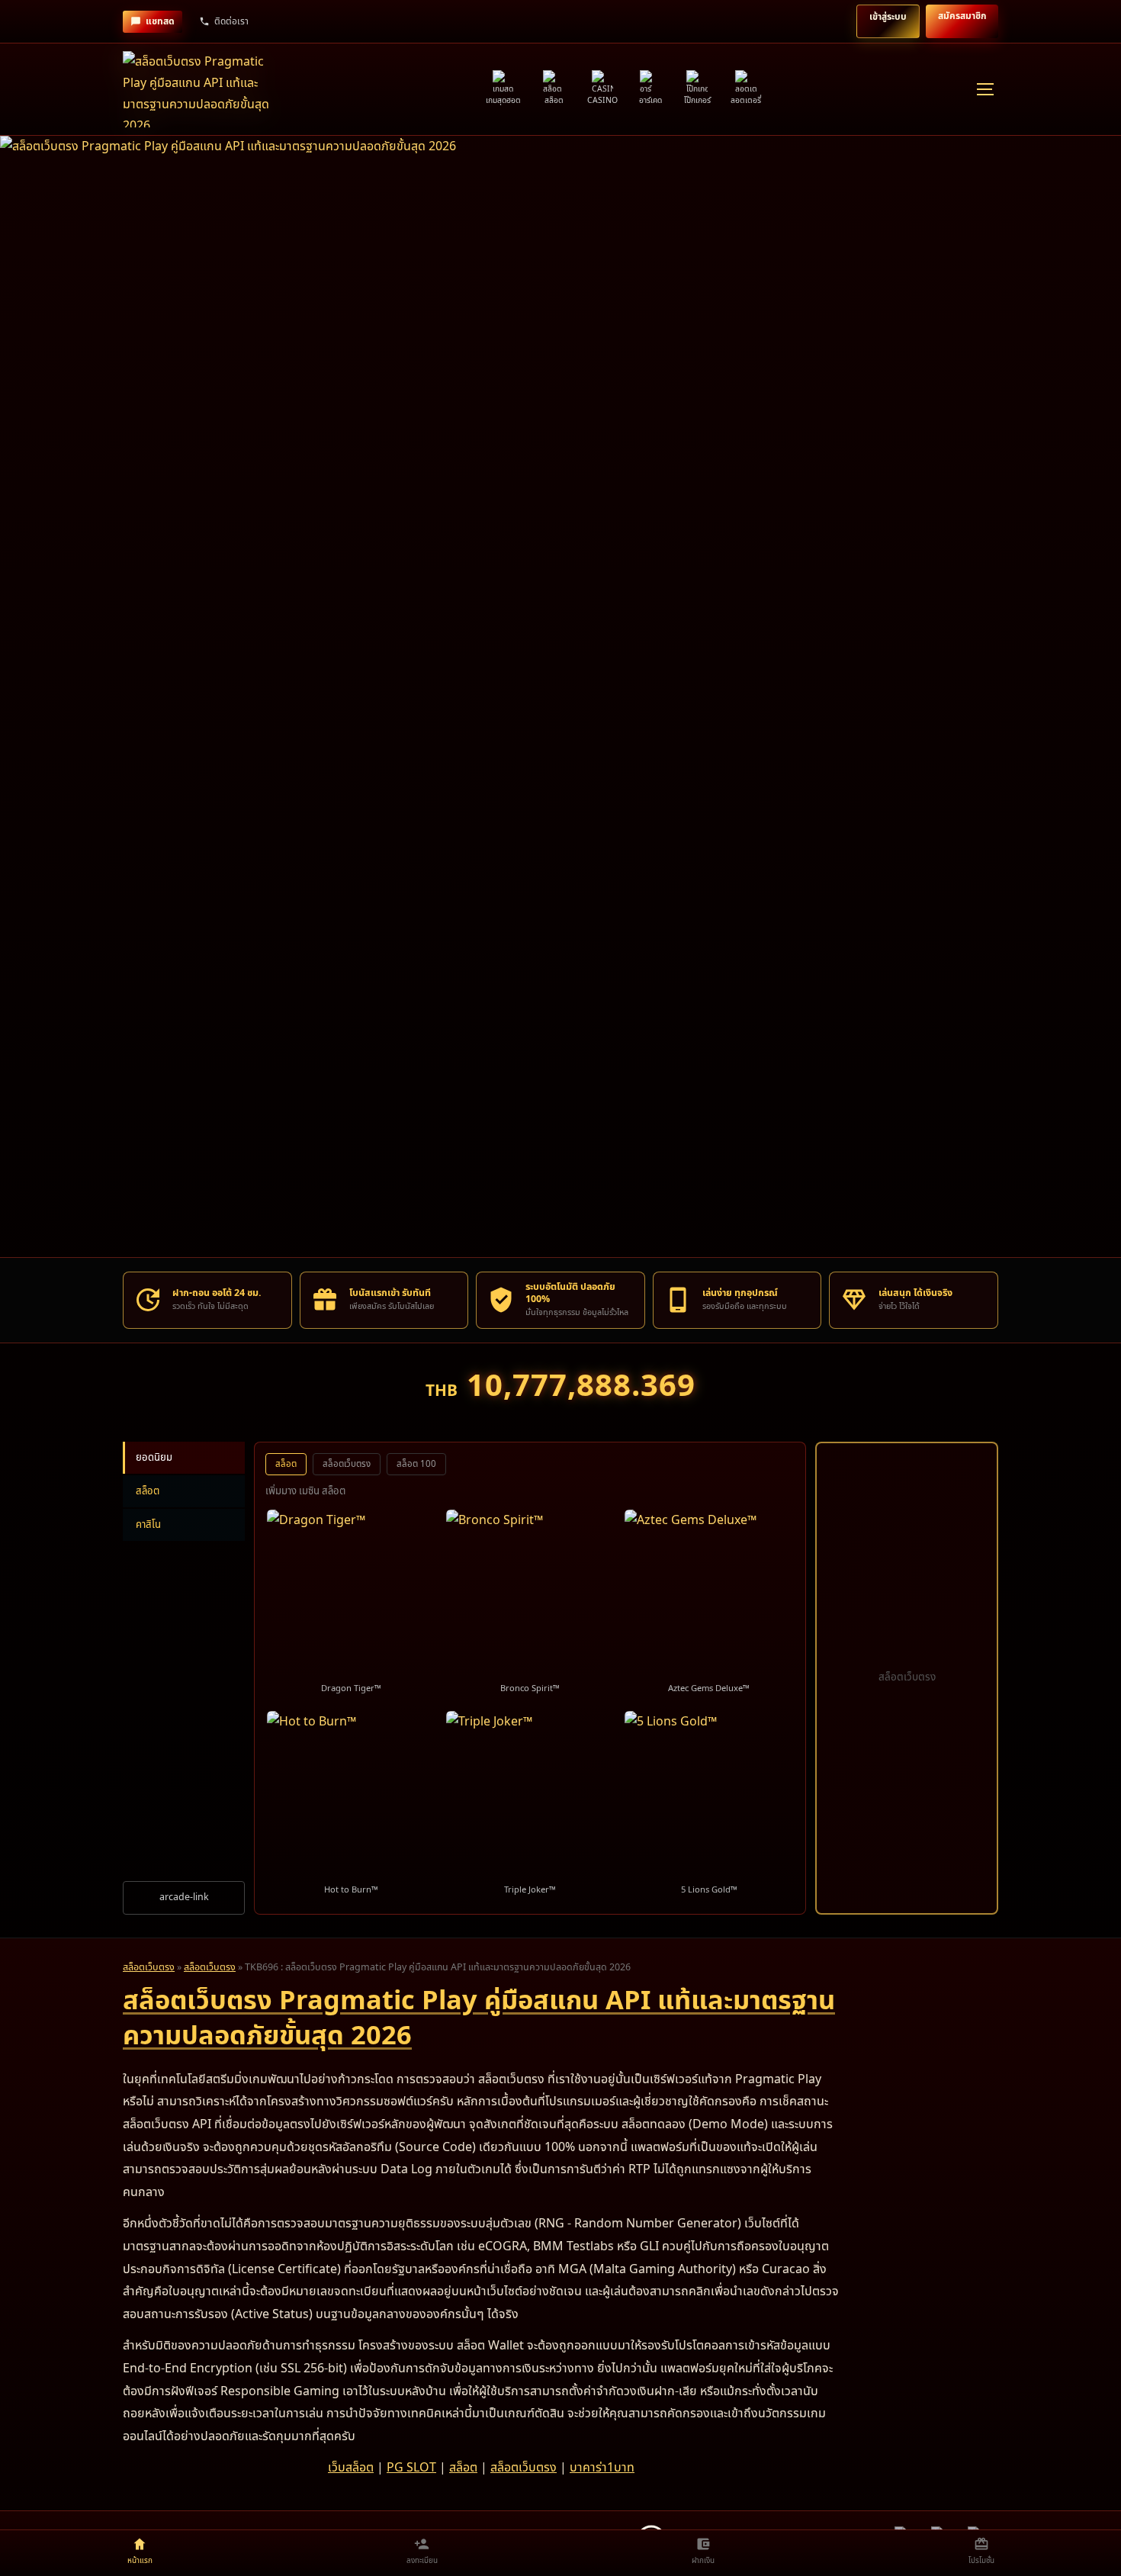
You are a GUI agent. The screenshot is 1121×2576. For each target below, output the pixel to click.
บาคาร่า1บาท (602, 2468)
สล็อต (148, 1491)
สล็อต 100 (416, 1464)
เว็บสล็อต (351, 2468)
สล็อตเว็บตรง (347, 1464)
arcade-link (184, 1897)
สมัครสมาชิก (962, 16)
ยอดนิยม (154, 1458)
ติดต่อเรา (231, 21)
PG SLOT (411, 2468)
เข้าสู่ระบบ (888, 17)
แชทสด (160, 21)
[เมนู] (984, 89)
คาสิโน (148, 1525)
